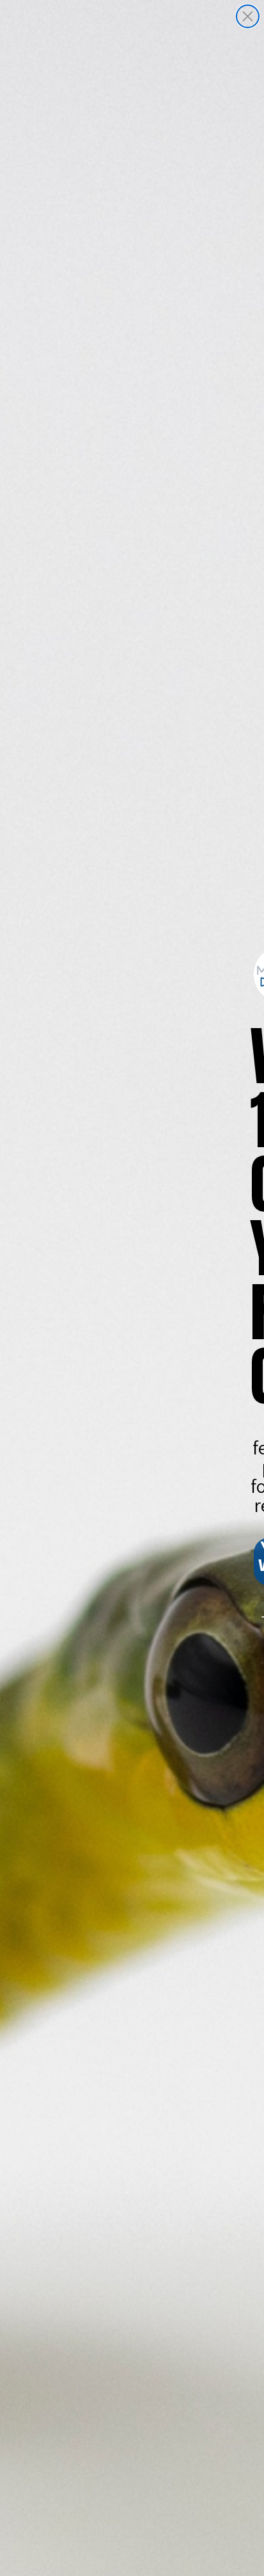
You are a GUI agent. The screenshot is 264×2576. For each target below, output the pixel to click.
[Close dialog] (248, 16)
